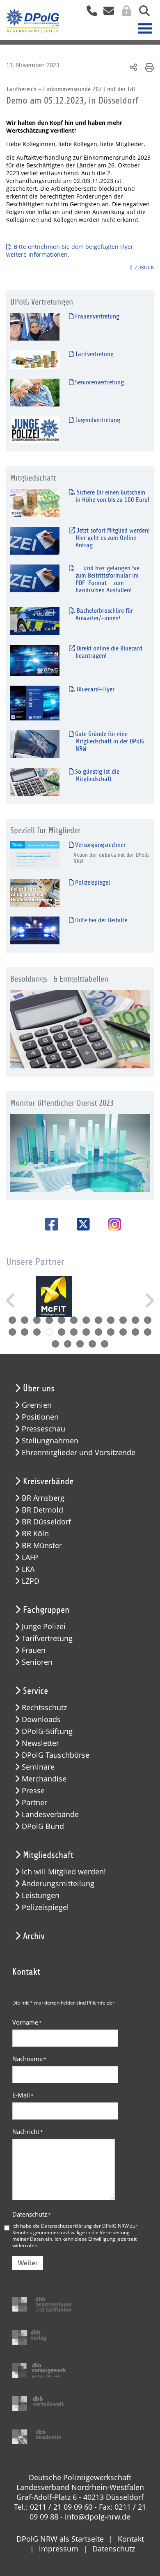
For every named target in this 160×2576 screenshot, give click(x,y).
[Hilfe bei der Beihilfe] (35, 930)
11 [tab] (135, 1320)
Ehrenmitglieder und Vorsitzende (79, 1453)
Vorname (27, 2022)
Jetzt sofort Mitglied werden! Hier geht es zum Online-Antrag (112, 538)
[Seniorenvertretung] (35, 392)
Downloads (41, 1719)
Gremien (37, 1405)
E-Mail (23, 2095)
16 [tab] (49, 1332)
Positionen (40, 1417)
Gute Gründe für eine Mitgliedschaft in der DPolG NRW (109, 741)
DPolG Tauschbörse (56, 1755)
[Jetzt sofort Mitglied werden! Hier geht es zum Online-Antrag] (35, 541)
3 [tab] (37, 1320)
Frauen (34, 1650)
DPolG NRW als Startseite (60, 2539)
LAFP (30, 1557)
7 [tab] (86, 1320)
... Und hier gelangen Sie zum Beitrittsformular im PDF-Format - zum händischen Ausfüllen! (107, 579)
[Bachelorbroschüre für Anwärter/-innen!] (35, 621)
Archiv (34, 1936)
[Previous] (11, 1300)
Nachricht (28, 2131)
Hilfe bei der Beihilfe (100, 920)
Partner (34, 1803)
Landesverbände (50, 1814)
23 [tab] (135, 1332)
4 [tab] (49, 1320)
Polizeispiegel (92, 883)
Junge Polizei (44, 1627)
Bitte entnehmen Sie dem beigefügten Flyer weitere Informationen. (70, 251)
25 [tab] (55, 1344)
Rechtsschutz (44, 1708)
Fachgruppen (46, 1610)
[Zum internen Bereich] (124, 13)
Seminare (38, 1767)
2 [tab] (25, 1320)
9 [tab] (111, 1320)
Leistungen (41, 1895)
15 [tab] (37, 1332)
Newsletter (40, 1743)
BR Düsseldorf (46, 1522)
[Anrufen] (89, 13)
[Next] (149, 1300)
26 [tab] (68, 1344)
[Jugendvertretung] (35, 430)
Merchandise (44, 1779)
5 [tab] (62, 1320)
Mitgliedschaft (48, 1855)
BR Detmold (42, 1510)
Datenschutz (32, 2214)
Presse (33, 1791)
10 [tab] (123, 1320)
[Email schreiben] (106, 13)
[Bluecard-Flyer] (35, 703)
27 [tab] (80, 1344)
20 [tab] (98, 1332)
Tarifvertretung (94, 354)
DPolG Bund (43, 1826)
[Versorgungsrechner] (35, 855)
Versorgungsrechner (99, 845)
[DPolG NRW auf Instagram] (112, 1225)
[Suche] (141, 13)
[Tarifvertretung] (35, 359)
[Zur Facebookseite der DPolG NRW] (49, 1224)
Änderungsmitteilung (58, 1884)
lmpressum (59, 2549)
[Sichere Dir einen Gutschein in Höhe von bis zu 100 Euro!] (35, 502)
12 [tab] (148, 1320)
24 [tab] (148, 1332)
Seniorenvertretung (99, 382)
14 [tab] (25, 1332)
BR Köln (35, 1534)
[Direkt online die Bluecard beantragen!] (35, 660)
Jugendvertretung (97, 420)
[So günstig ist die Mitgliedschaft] (35, 782)
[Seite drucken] (148, 67)
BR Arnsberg (43, 1498)
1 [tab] (12, 1320)
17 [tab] (62, 1332)
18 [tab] (74, 1332)
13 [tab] (12, 1332)
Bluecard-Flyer (95, 689)
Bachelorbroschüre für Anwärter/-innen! (104, 614)
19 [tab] (86, 1332)
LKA (28, 1569)
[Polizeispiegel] (35, 893)
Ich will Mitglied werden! (64, 1872)
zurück (144, 267)
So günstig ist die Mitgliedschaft (96, 775)
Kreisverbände (48, 1481)
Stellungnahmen (50, 1441)
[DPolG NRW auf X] (80, 1224)
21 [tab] (111, 1332)
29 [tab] (105, 1344)
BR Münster (42, 1545)
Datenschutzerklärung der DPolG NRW (85, 2226)
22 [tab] (123, 1332)
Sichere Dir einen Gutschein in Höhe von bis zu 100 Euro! (112, 496)
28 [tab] (92, 1344)
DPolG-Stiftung (47, 1731)
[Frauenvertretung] (35, 326)
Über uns (39, 1388)
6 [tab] (74, 1320)
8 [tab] (98, 1320)
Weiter (28, 2263)
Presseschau (43, 1429)
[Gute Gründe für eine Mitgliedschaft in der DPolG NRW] (35, 744)
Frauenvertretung (96, 316)
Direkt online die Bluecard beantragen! (109, 652)
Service (35, 1691)
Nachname (29, 2059)
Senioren (37, 1662)
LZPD (31, 1581)
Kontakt (131, 2539)
